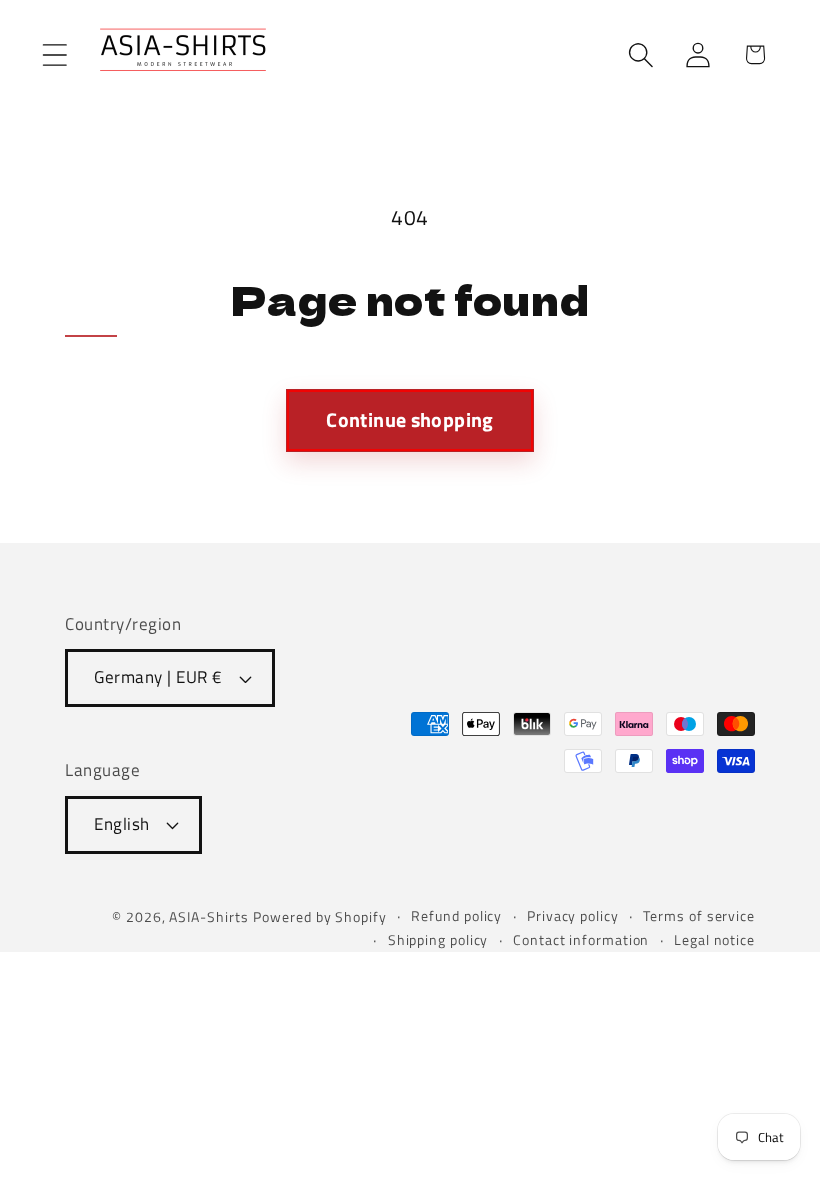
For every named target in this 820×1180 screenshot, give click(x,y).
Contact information (581, 940)
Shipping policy (438, 940)
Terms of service (699, 916)
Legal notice (714, 940)
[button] (54, 54)
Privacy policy (573, 916)
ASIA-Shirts (208, 917)
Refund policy (456, 916)
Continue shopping (410, 420)
